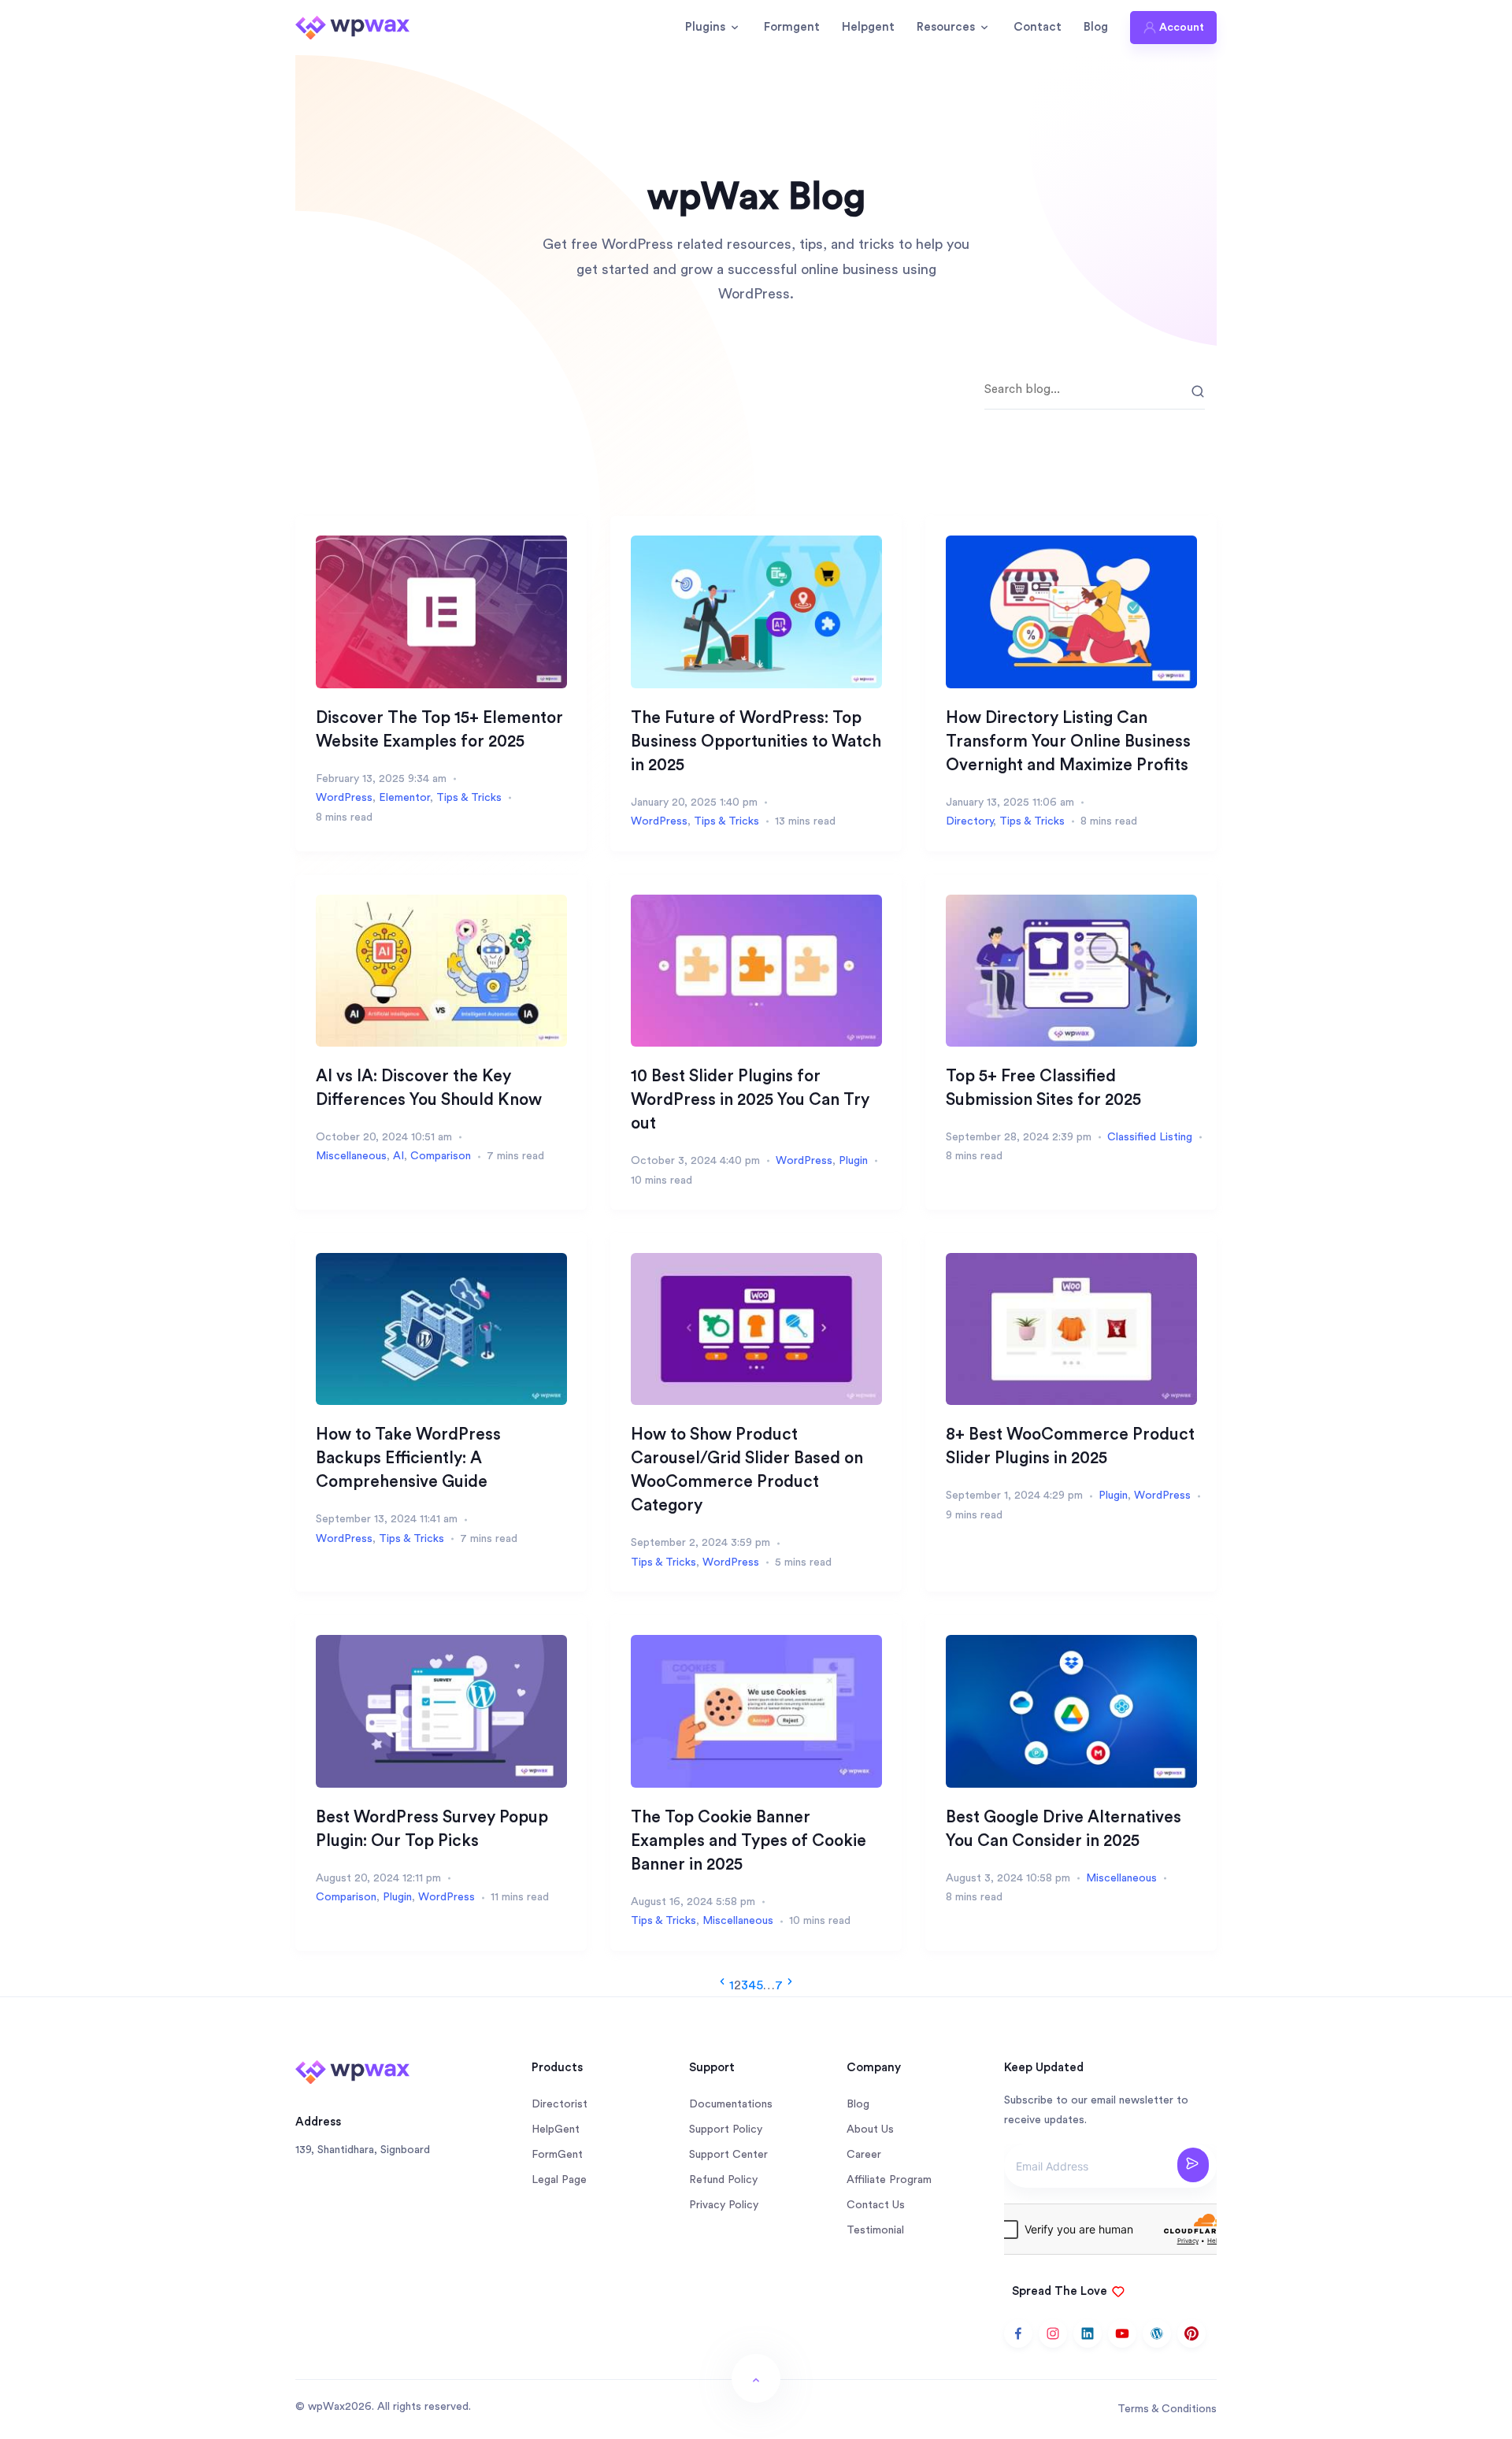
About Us (870, 2129)
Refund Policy (723, 2180)
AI (398, 1156)
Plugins (705, 27)
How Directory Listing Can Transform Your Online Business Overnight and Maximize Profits (1068, 741)
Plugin (853, 1161)
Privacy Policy (724, 2205)
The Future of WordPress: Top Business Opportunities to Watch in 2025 (756, 741)
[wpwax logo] (352, 27)
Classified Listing (1150, 1137)
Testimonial (875, 2230)
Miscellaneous (351, 1156)
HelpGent (556, 2129)
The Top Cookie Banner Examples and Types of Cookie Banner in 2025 (749, 1841)
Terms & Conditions (1167, 2409)
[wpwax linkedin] (1088, 2333)
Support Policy (726, 2129)
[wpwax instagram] (1053, 2333)
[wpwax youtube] (1122, 2333)
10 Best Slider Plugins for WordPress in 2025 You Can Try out (750, 1100)
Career (864, 2155)
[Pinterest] (1191, 2333)
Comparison (441, 1156)
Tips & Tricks (469, 798)
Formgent (792, 27)
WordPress (344, 798)
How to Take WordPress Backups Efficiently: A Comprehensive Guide (408, 1458)
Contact (1038, 27)
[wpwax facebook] (1018, 2333)
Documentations (731, 2104)
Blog (1096, 27)
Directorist (560, 2104)
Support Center (728, 2155)
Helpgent (868, 27)
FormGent (557, 2155)
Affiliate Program (889, 2180)
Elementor (404, 798)
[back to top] (756, 2378)
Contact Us (876, 2205)
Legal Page (559, 2180)
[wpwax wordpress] (1157, 2333)
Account (1182, 28)
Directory (969, 821)
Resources (946, 27)
